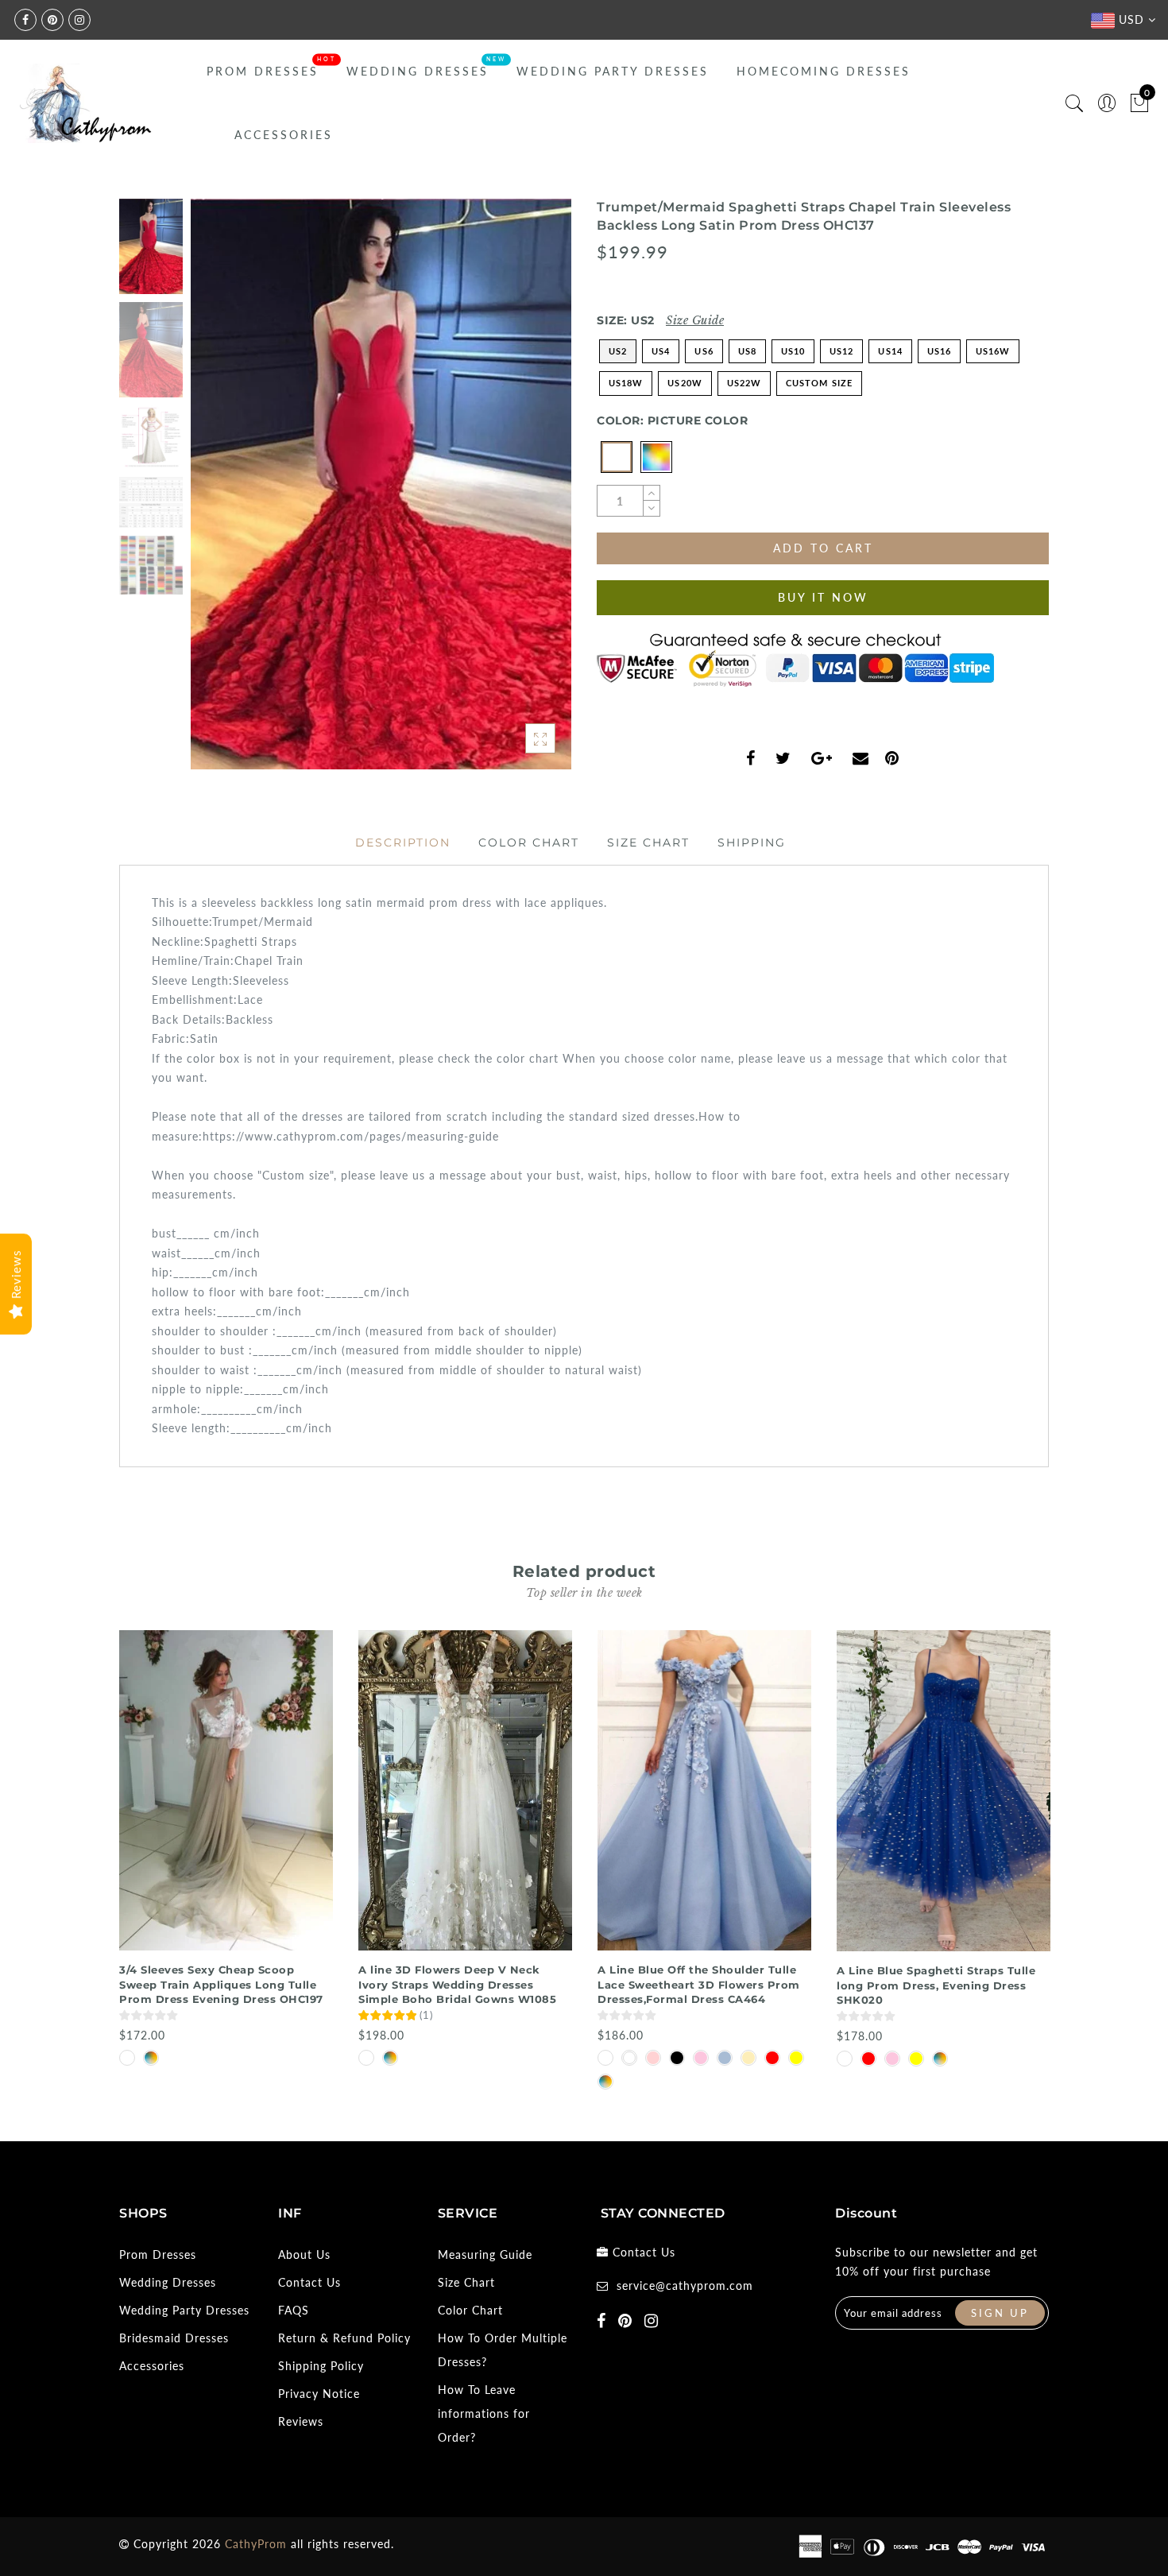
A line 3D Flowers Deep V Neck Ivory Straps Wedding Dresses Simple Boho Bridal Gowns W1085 (457, 1984)
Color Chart (529, 843)
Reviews (301, 2421)
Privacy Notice (319, 2394)
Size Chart (648, 843)
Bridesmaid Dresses (174, 2338)
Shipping (752, 843)
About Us (304, 2254)
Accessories (284, 135)
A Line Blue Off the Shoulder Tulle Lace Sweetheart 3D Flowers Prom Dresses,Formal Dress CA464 (699, 1984)
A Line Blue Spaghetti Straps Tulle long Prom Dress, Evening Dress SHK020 (936, 1985)
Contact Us (309, 2282)
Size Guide (695, 320)
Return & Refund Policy (344, 2338)
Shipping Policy (321, 2366)
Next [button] (522, 493)
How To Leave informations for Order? (484, 2413)
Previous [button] (220, 493)
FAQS (294, 2310)
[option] (381, 484)
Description (403, 843)
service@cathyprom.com (685, 2285)
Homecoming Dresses (824, 71)
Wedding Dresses (418, 71)
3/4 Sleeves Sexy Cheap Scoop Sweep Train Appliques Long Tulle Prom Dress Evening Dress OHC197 (221, 1984)
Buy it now (823, 597)
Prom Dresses (263, 71)
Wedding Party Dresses (613, 71)
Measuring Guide (485, 2254)
